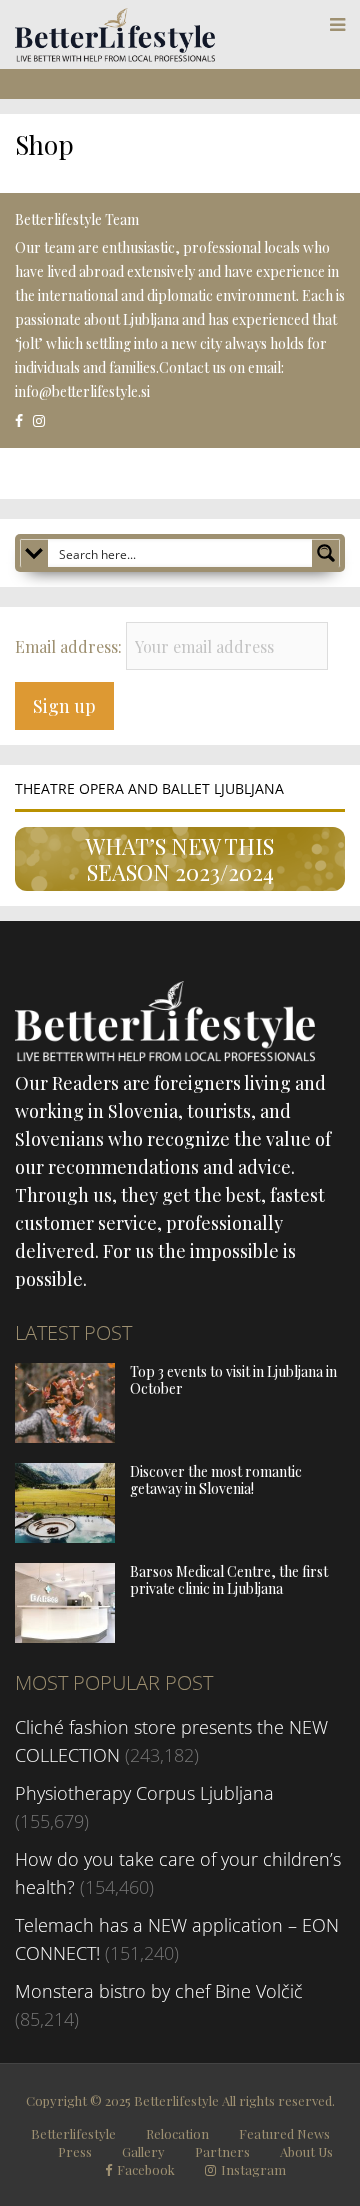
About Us (306, 2151)
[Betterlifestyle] (115, 57)
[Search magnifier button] (326, 553)
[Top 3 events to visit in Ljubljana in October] (65, 1436)
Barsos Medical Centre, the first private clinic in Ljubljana (229, 1580)
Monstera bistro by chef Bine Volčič (159, 1991)
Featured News (284, 2133)
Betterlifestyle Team (77, 219)
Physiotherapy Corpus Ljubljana (144, 1793)
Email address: (70, 646)
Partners (222, 2151)
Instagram (253, 2170)
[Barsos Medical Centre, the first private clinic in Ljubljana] (65, 1636)
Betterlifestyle (73, 2133)
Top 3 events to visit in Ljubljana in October (233, 1380)
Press (75, 2151)
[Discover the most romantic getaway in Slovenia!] (65, 1536)
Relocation (177, 2133)
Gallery (143, 2151)
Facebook (146, 2170)
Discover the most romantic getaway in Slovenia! (216, 1480)
